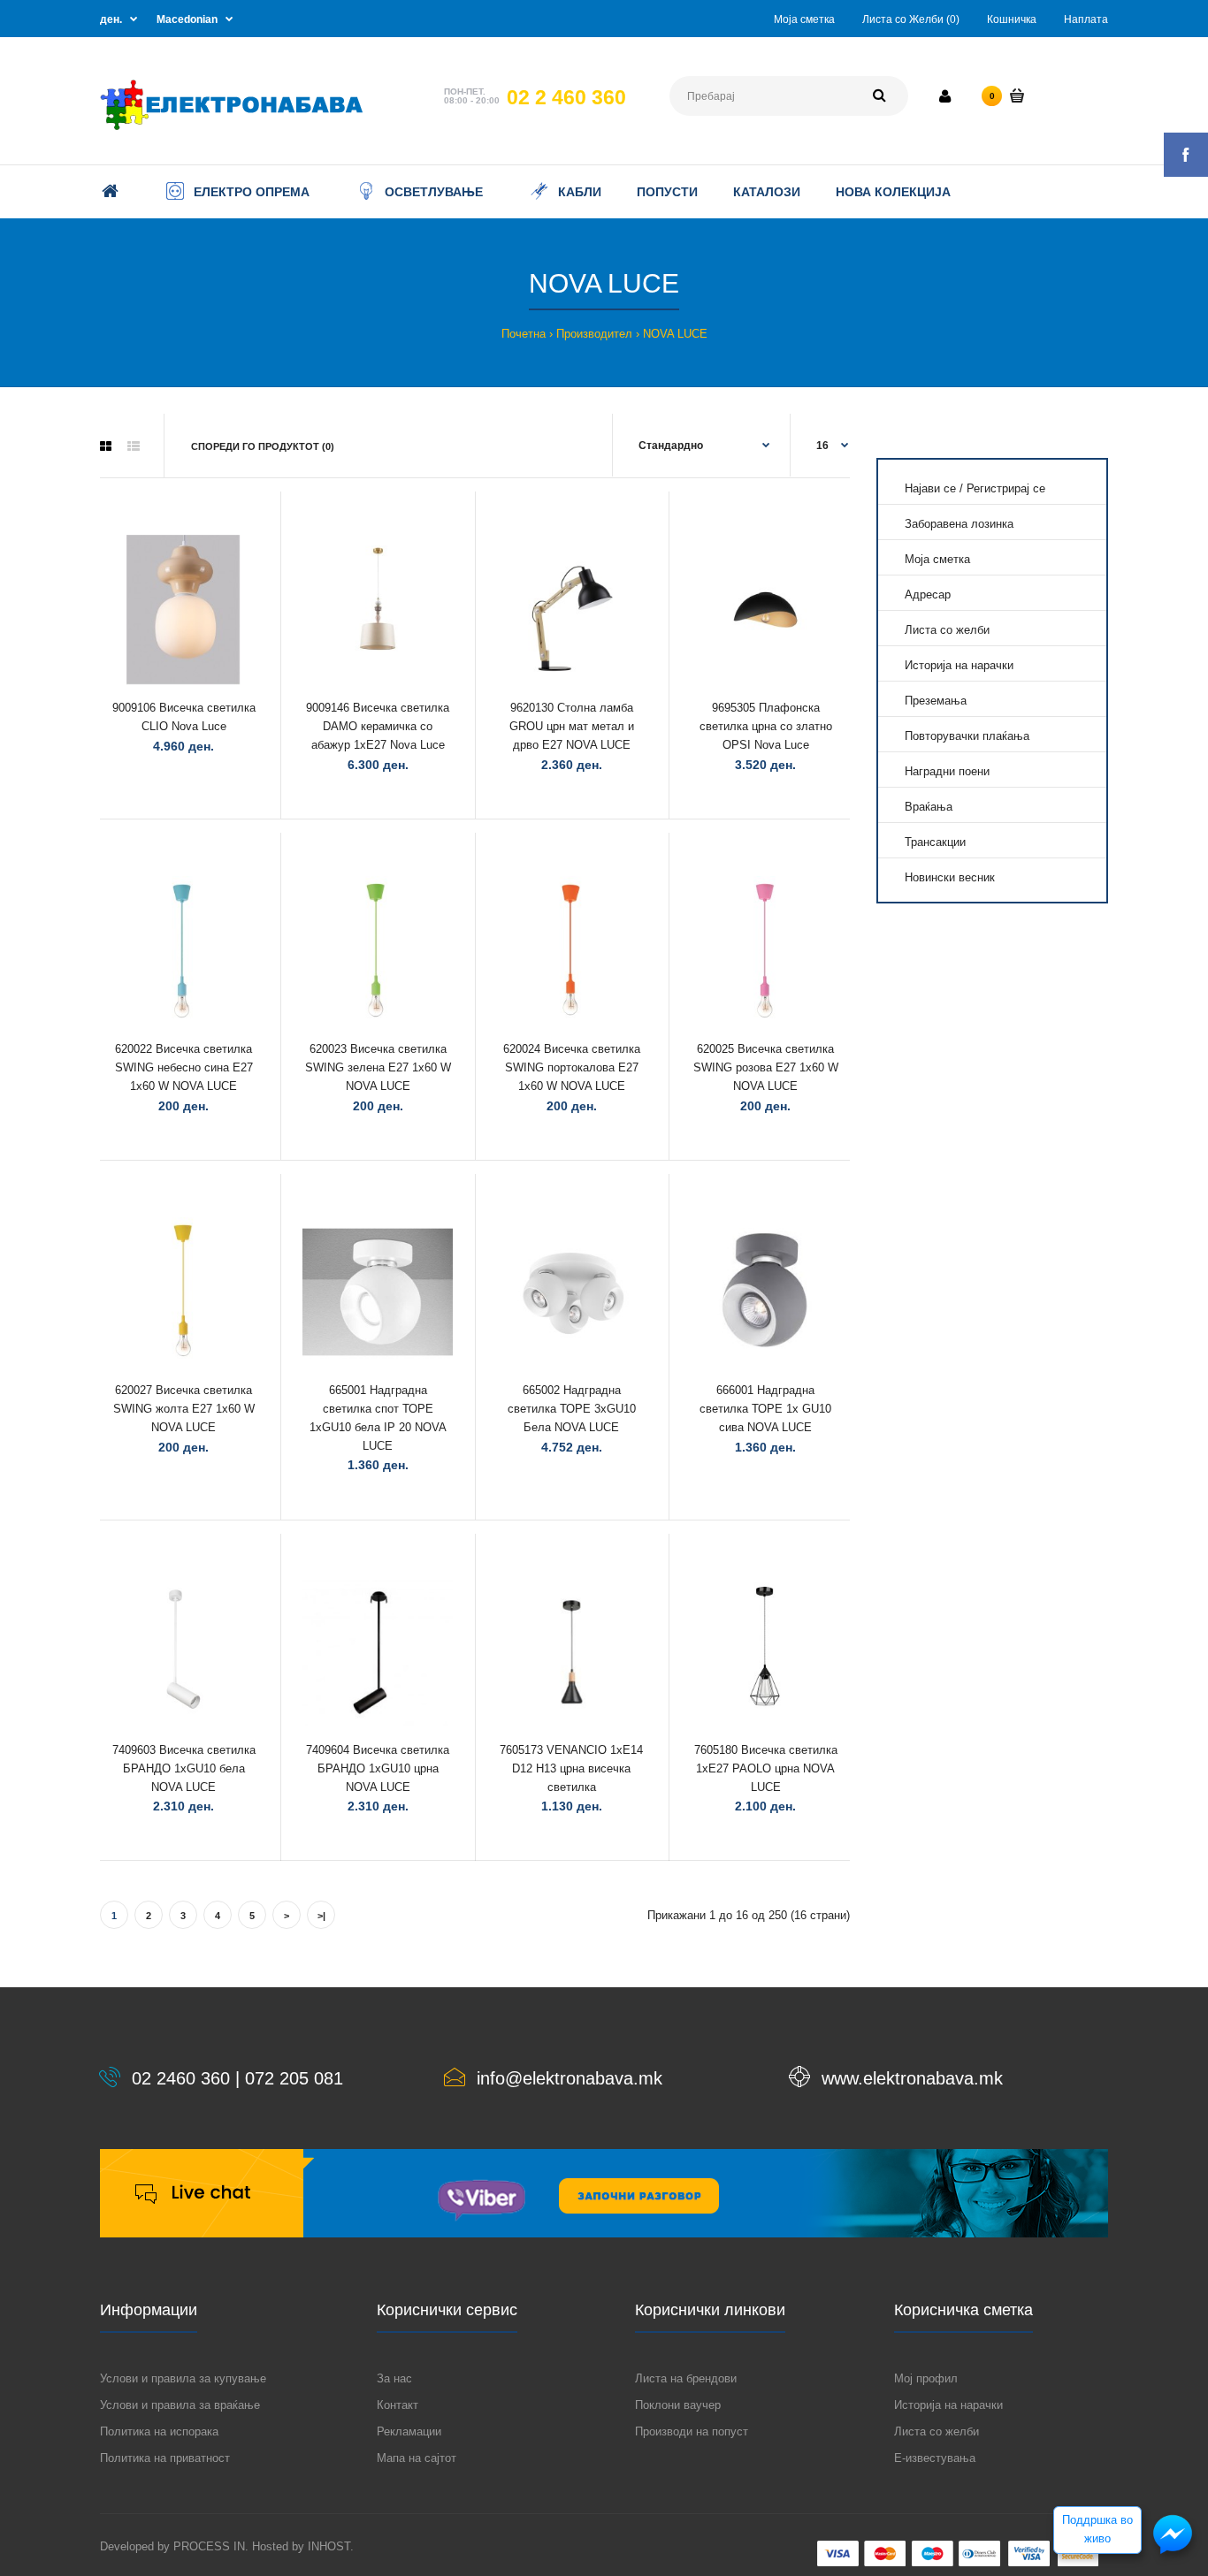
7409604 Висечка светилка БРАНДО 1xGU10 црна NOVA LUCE (378, 1768)
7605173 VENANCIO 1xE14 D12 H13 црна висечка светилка (571, 1768)
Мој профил (926, 2378)
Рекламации (409, 2431)
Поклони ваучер (678, 2405)
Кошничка (1012, 19)
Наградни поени (947, 771)
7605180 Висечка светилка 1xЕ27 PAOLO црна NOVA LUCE (766, 1768)
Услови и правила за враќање (180, 2405)
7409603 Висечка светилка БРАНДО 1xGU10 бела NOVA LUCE (184, 1768)
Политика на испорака (159, 2431)
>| (321, 1916)
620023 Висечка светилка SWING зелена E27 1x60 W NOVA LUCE (378, 1067)
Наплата (1086, 19)
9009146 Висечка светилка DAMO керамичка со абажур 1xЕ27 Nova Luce (378, 726)
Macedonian (187, 19)
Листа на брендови (686, 2378)
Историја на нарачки (959, 665)
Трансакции (935, 842)
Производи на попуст (692, 2431)
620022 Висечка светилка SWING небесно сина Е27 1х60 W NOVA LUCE (184, 1067)
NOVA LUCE (675, 334)
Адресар (928, 594)
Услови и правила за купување (183, 2378)
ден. (111, 19)
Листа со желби (947, 630)
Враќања (929, 807)
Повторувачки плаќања (967, 736)
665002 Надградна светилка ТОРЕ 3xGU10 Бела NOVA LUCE (572, 1409)
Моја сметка (804, 19)
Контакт (398, 2405)
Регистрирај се (1006, 488)
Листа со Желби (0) (911, 19)
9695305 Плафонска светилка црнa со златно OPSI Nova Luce (766, 726)
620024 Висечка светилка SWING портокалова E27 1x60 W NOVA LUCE (572, 1067)
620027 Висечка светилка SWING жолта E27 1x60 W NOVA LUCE (184, 1409)
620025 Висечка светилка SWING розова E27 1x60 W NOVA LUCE (766, 1067)
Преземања (936, 701)
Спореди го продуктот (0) (263, 446)
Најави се (930, 488)
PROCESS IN (209, 2546)
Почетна (524, 334)
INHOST (329, 2546)
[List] (134, 446)
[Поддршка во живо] (1173, 2553)
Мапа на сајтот (417, 2458)
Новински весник (950, 877)
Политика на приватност (165, 2458)
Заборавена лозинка (959, 524)
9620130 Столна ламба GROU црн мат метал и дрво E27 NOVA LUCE (572, 726)
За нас (394, 2378)
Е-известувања (935, 2458)
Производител (594, 334)
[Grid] (106, 446)
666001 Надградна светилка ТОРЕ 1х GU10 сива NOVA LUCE (765, 1409)
